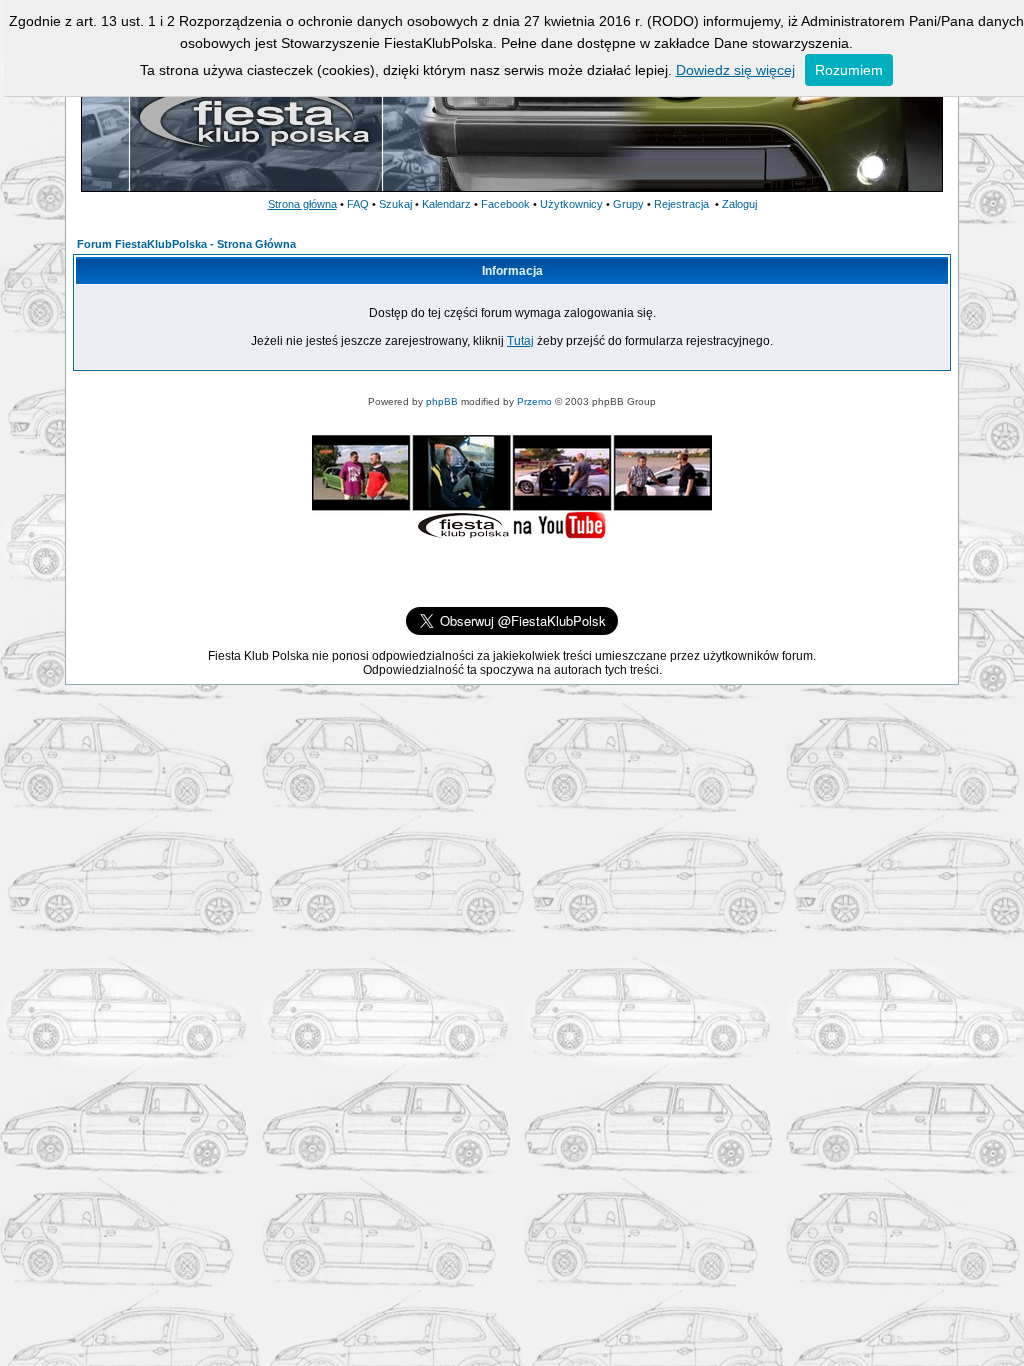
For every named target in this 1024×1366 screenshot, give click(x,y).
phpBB (442, 401)
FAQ (358, 204)
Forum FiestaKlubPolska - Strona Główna (186, 244)
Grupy (628, 204)
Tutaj (520, 341)
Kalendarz (446, 204)
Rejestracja (681, 204)
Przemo (534, 401)
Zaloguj (739, 204)
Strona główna (302, 204)
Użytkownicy (571, 204)
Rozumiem (849, 70)
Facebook (505, 204)
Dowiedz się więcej (735, 70)
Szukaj (395, 204)
